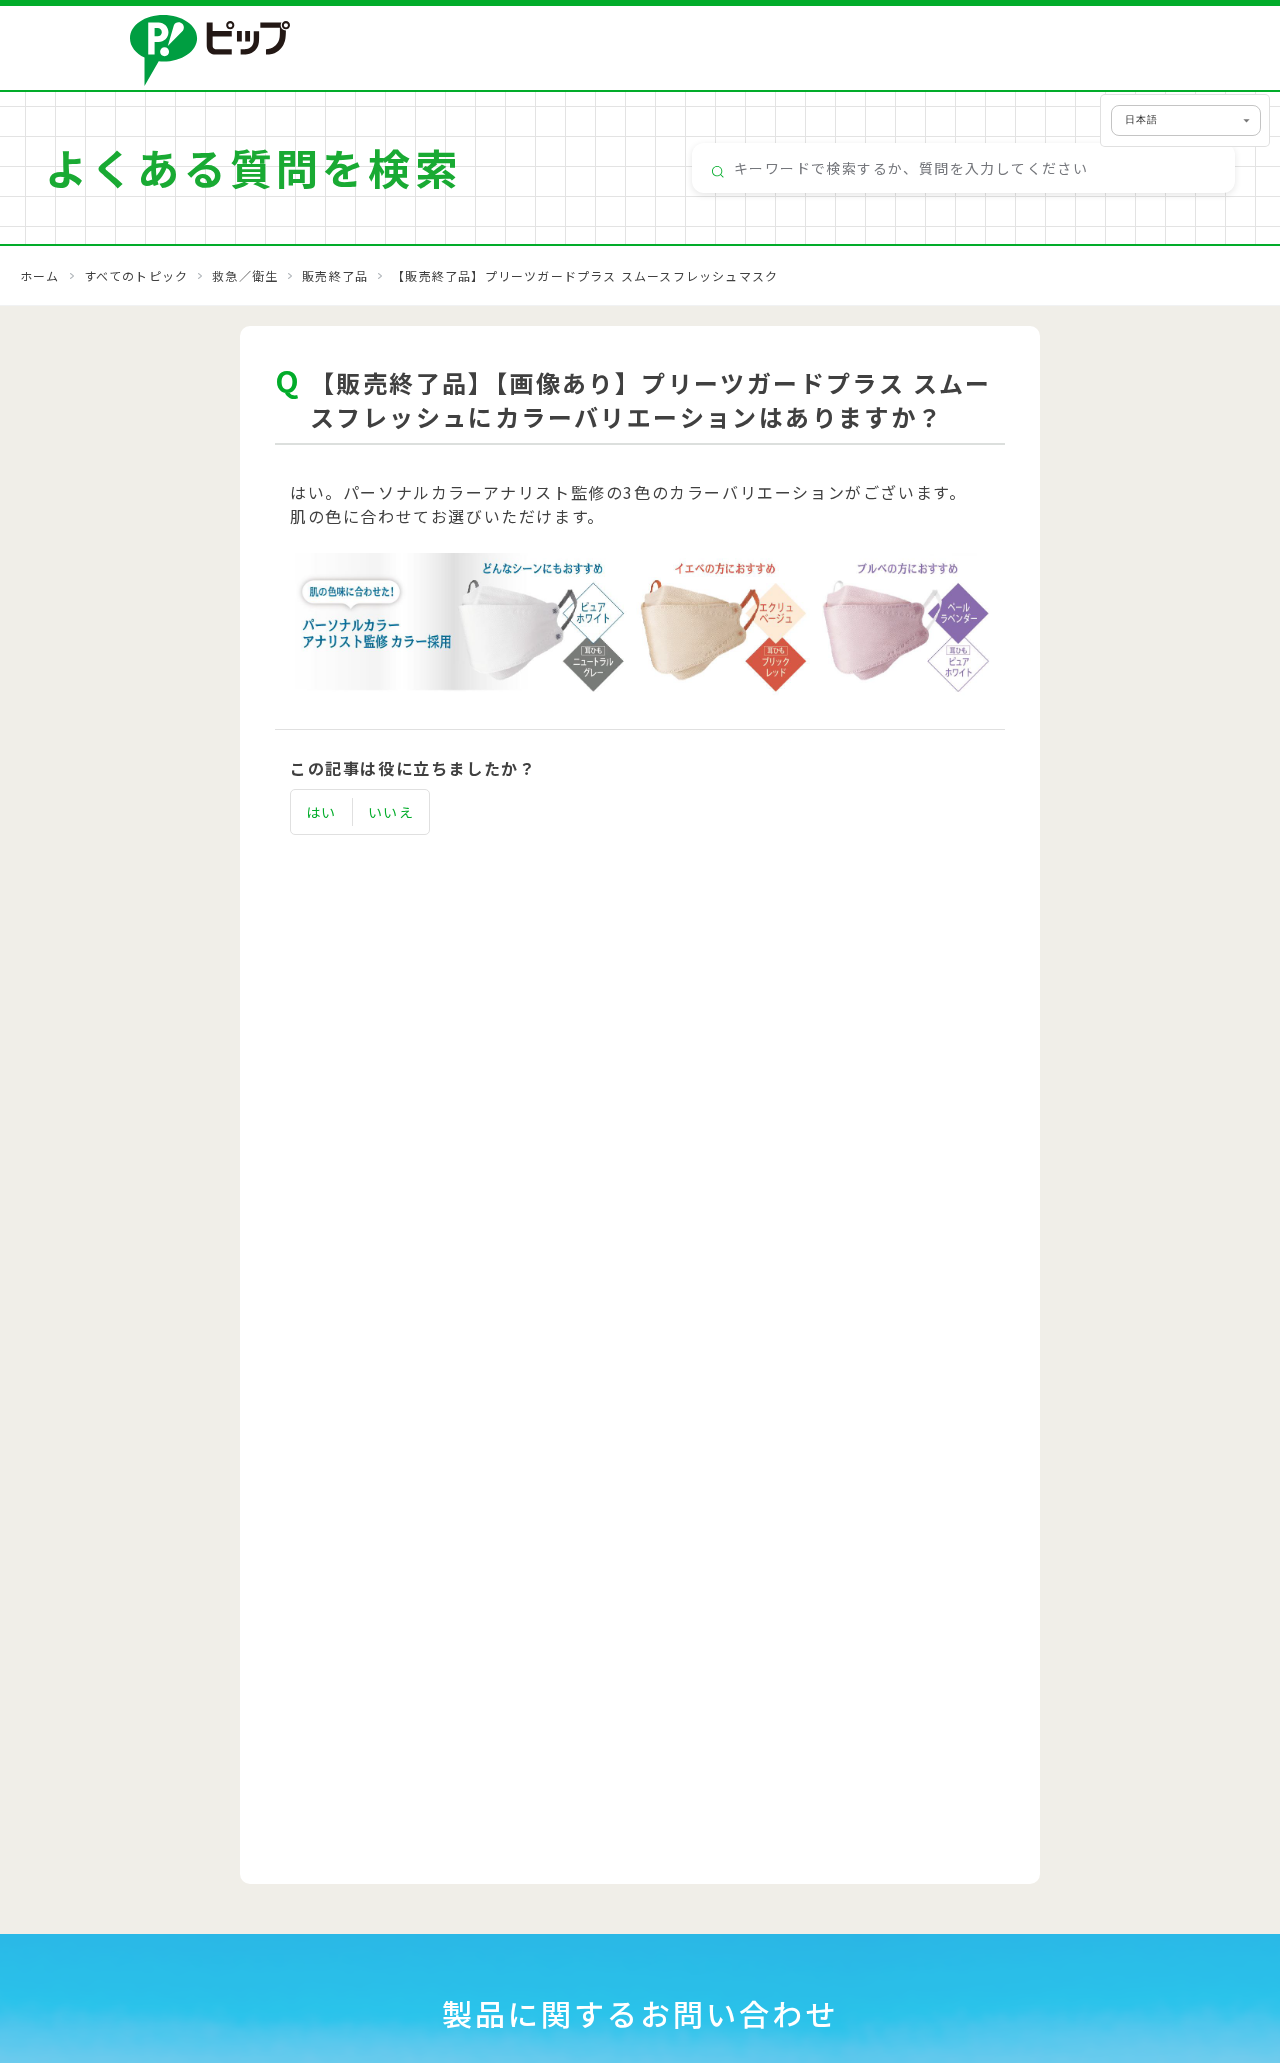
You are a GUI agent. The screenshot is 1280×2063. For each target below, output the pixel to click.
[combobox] (963, 168)
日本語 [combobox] (1141, 119)
